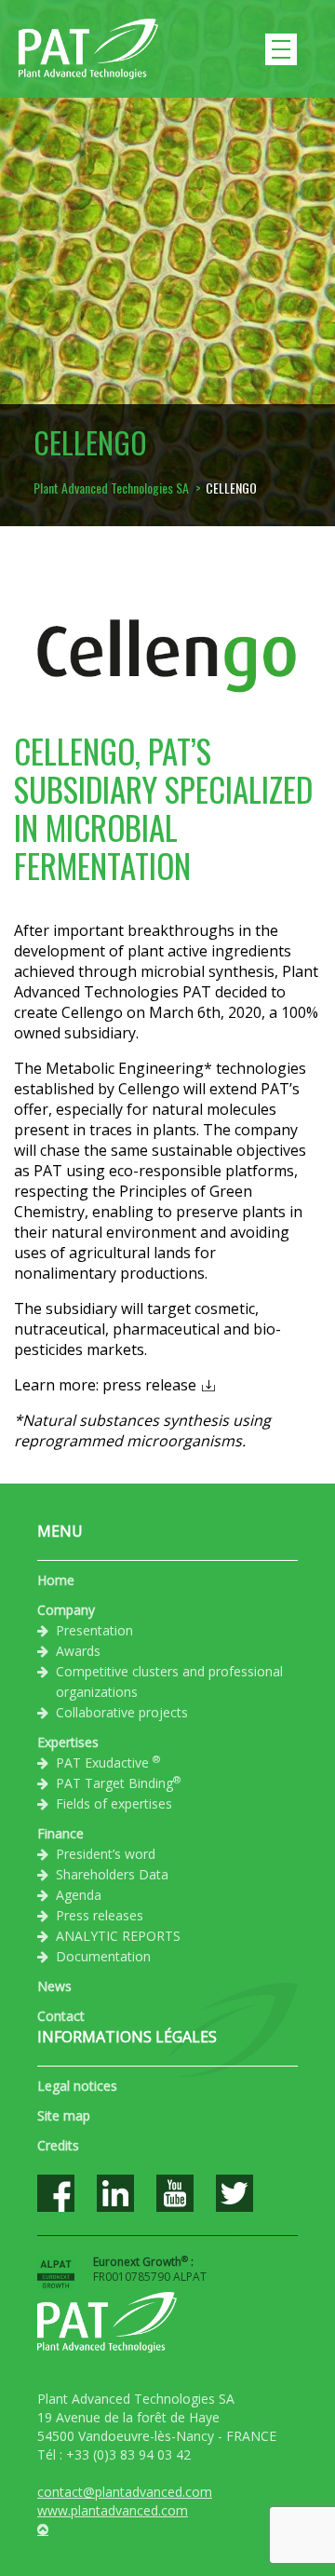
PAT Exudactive (108, 1762)
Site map (64, 2115)
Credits (58, 2145)
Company (66, 1610)
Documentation (103, 1956)
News (54, 1986)
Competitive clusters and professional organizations (169, 1681)
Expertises (68, 1742)
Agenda (79, 1895)
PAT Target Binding (118, 1783)
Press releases (100, 1915)
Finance (60, 1833)
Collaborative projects (122, 1712)
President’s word (106, 1854)
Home (56, 1580)
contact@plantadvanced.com (125, 2492)
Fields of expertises (114, 1803)
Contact (61, 2016)
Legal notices (77, 2086)
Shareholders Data (112, 1874)
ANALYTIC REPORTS (118, 1936)
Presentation (94, 1630)
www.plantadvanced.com (113, 2510)
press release (149, 1385)
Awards (78, 1651)
